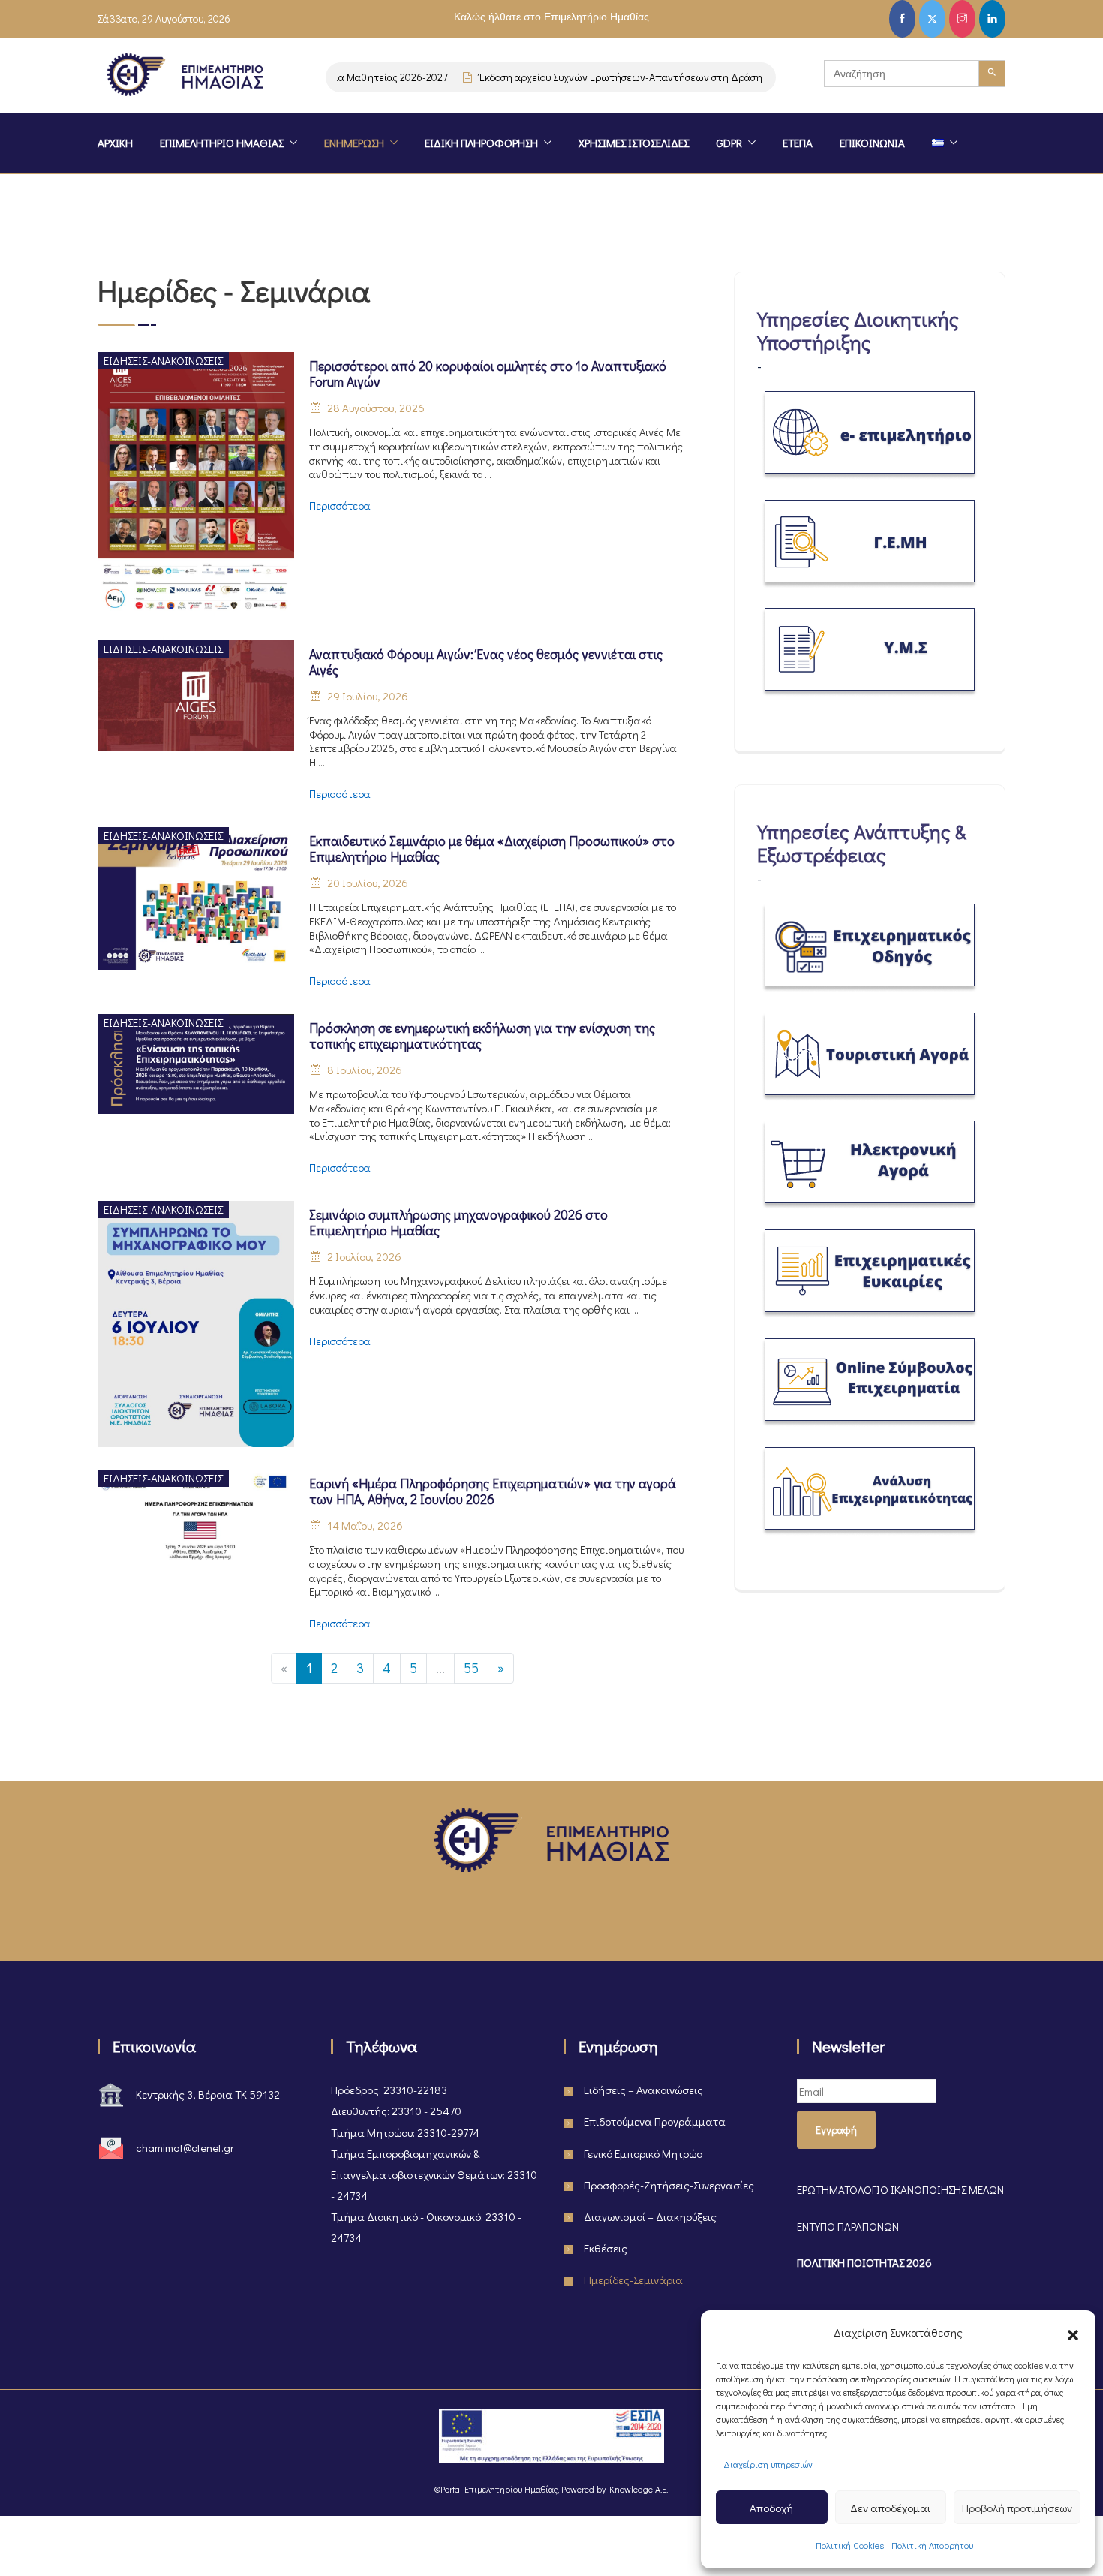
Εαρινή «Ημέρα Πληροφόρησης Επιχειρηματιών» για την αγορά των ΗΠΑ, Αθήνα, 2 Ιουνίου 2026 (493, 1491)
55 (471, 1668)
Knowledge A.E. (639, 2489)
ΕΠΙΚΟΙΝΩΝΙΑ (872, 143)
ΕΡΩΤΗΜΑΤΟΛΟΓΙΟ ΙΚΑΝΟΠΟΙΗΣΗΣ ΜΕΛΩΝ (900, 2189)
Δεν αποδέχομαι (890, 2508)
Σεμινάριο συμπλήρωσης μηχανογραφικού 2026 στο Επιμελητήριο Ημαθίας (458, 1223)
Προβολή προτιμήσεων (1017, 2508)
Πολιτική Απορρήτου (932, 2545)
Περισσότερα (340, 506)
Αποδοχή (771, 2508)
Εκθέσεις (606, 2248)
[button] (1073, 2332)
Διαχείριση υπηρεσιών (768, 2464)
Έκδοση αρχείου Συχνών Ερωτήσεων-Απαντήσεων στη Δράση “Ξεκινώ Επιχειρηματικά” (646, 77)
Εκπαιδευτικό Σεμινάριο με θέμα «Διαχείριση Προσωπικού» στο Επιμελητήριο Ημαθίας (492, 849)
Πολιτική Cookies (850, 2545)
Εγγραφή (836, 2130)
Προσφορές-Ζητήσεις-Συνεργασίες (669, 2185)
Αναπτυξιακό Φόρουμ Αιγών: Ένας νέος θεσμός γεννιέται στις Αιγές (486, 662)
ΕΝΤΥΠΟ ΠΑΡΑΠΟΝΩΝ (848, 2226)
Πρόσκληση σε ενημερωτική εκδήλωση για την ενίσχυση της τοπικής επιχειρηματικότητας (482, 1036)
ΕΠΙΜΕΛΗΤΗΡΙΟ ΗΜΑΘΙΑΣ (222, 143)
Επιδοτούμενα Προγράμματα (655, 2121)
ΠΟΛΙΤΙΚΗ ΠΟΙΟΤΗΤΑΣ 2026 (864, 2262)
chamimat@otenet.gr (185, 2147)
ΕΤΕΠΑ (798, 143)
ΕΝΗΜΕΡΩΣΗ (354, 143)
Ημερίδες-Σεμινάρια (633, 2280)
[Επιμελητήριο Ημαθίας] (185, 77)
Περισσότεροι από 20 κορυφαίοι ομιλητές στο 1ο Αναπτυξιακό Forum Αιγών (488, 374)
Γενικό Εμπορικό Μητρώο (643, 2153)
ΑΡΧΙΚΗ (115, 143)
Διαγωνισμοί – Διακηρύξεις (650, 2216)
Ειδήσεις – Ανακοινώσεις (643, 2090)
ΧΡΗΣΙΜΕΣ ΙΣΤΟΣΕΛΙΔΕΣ (634, 143)
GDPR (729, 143)
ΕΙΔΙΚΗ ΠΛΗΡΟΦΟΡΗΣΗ (481, 143)
